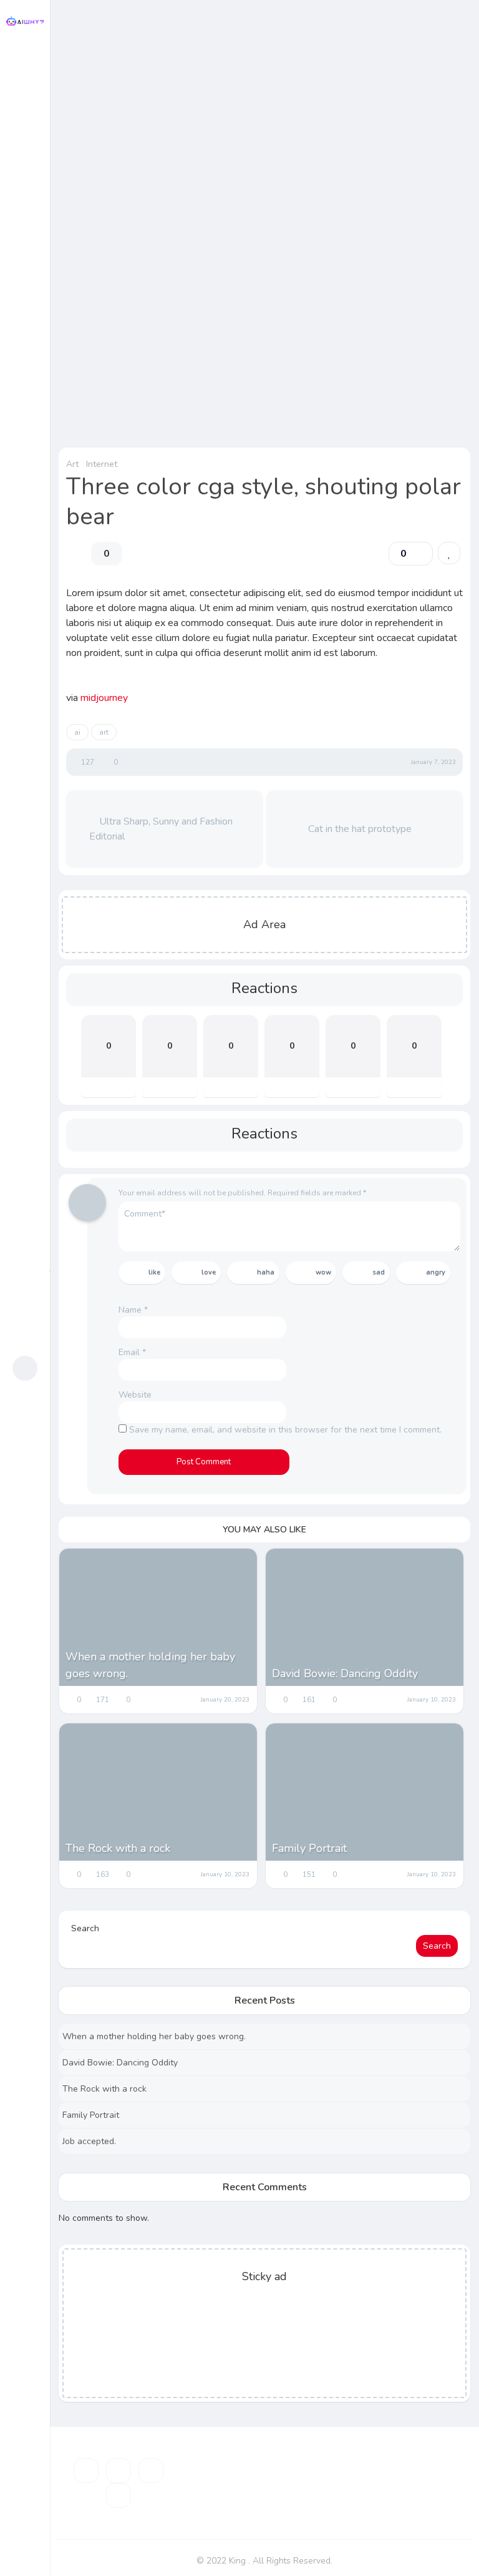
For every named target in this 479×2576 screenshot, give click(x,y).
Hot (31, 1243)
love (209, 1272)
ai (77, 732)
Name (133, 1310)
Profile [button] (31, 1368)
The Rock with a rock (118, 1848)
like (154, 1272)
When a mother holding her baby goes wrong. (150, 1665)
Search (85, 1928)
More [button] (31, 2557)
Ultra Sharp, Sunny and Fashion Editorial (161, 829)
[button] (411, 554)
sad (379, 1272)
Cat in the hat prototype (361, 829)
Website (135, 1395)
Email (132, 1352)
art (104, 732)
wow (323, 1272)
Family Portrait (309, 1848)
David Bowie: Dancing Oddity (345, 1673)
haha (266, 1272)
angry (436, 1272)
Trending (31, 1275)
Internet (102, 464)
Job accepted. (89, 2141)
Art (72, 464)
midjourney (104, 698)
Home (31, 1212)
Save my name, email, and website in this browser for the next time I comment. (285, 1430)
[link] (449, 553)
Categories (31, 1306)
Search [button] (31, 1337)
